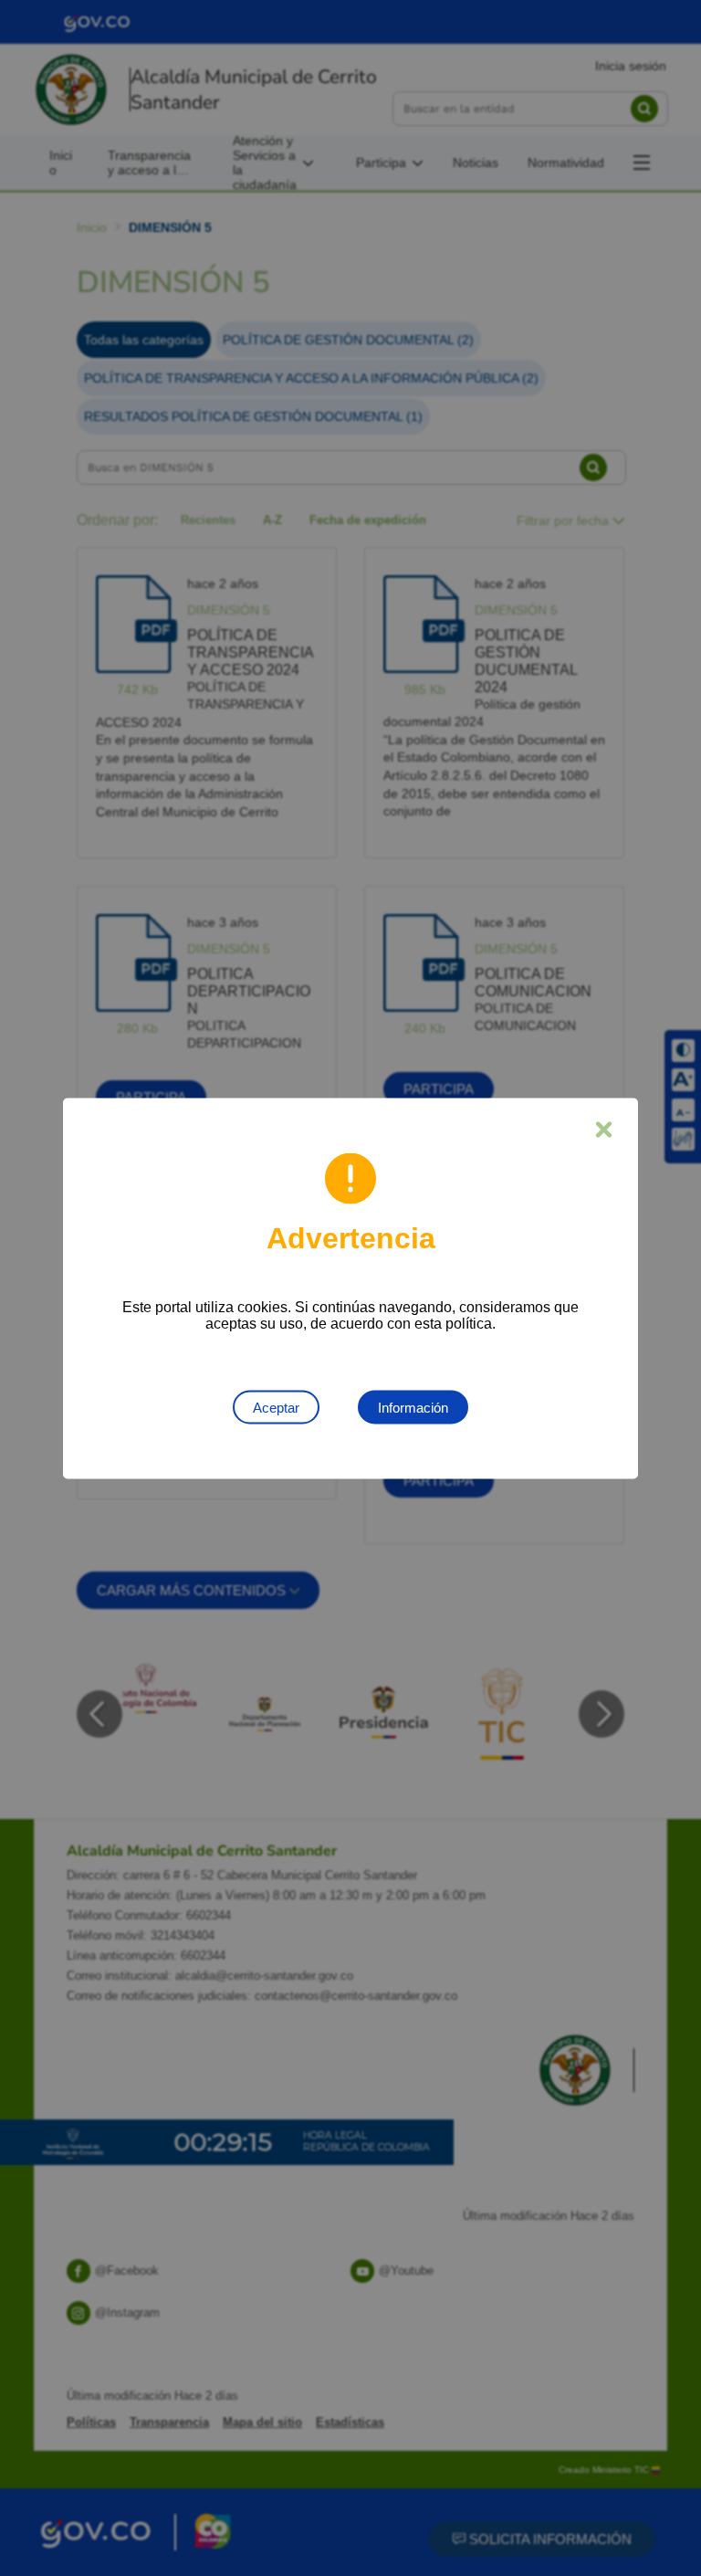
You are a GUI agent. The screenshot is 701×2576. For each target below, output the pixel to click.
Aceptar (276, 1407)
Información (413, 1407)
